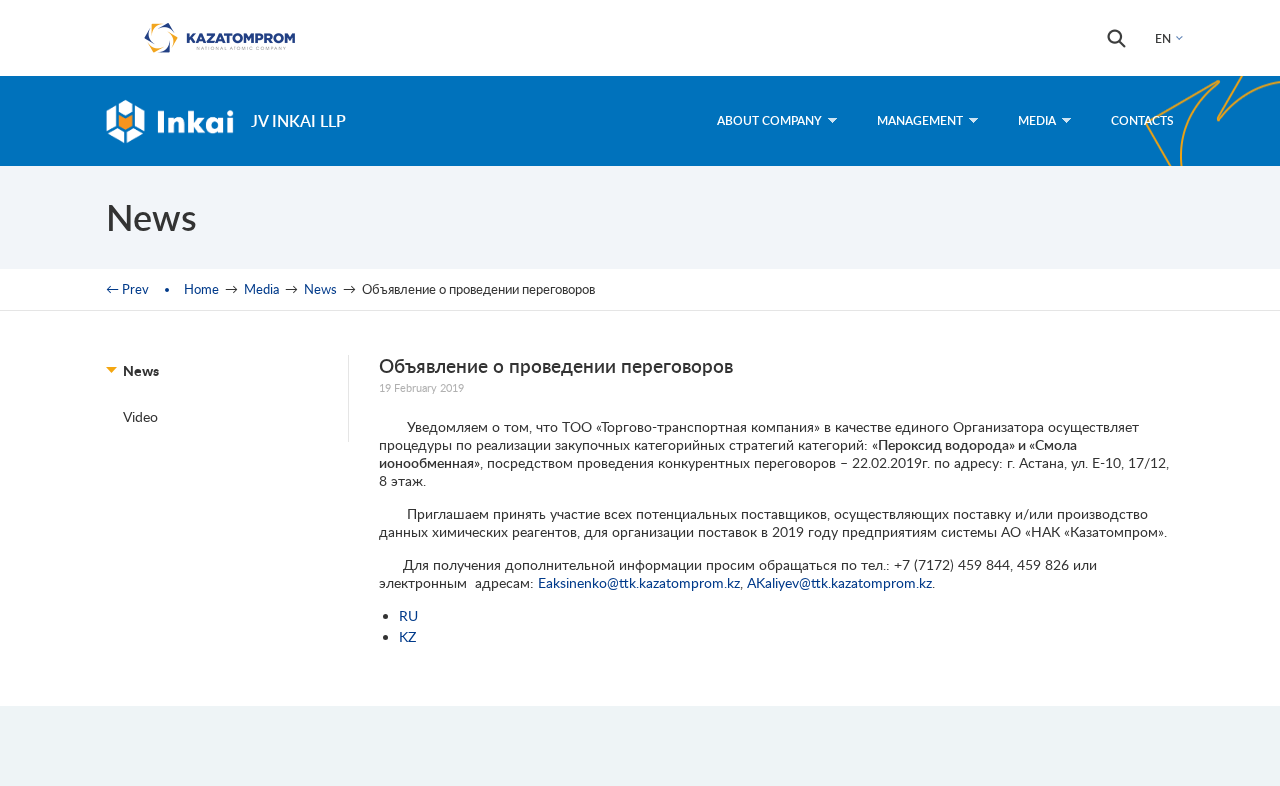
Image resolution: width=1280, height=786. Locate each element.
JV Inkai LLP (298, 120)
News (320, 289)
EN (1163, 38)
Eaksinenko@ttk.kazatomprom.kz (639, 582)
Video (140, 416)
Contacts (1142, 120)
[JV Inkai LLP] (170, 121)
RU (408, 615)
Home (201, 289)
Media (1037, 120)
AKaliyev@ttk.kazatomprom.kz (839, 582)
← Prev (127, 289)
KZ (407, 636)
